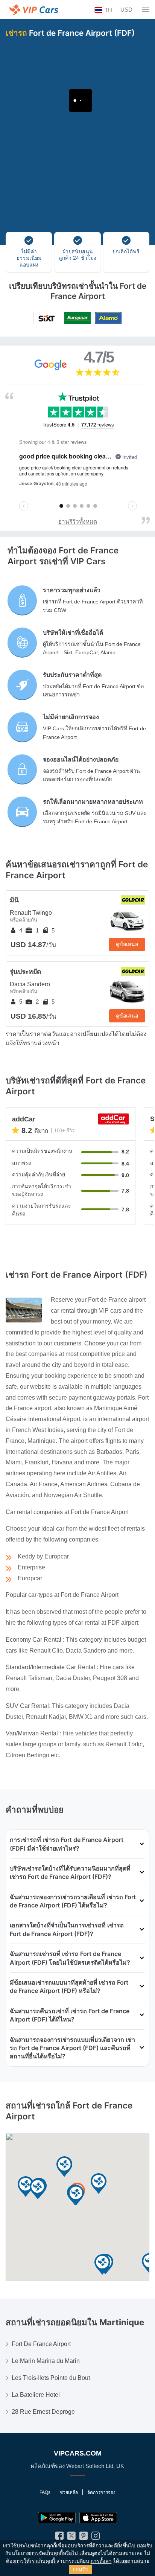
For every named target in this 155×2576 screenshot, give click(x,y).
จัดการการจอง (101, 2492)
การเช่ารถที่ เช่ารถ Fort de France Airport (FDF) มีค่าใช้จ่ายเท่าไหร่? (67, 1844)
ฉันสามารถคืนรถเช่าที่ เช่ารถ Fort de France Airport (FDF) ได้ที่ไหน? (70, 2015)
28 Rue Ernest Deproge (43, 2412)
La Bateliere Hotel (36, 2395)
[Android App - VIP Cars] (57, 2518)
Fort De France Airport (41, 2344)
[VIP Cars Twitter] (71, 2537)
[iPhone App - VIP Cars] (98, 2518)
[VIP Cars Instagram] (96, 2537)
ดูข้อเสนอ (127, 944)
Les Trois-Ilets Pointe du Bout (51, 2378)
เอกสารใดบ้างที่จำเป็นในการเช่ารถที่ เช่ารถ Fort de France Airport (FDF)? (67, 1929)
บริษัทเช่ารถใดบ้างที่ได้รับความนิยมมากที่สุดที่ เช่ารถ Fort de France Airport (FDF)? (70, 1872)
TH (108, 10)
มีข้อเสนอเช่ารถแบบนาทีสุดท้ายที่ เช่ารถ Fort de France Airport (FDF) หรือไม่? (69, 1986)
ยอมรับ (81, 2569)
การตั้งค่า (101, 2561)
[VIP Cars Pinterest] (84, 2537)
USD (126, 10)
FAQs (45, 2492)
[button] (26, 2187)
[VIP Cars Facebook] (59, 2537)
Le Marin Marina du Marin (46, 2361)
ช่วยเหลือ (69, 2492)
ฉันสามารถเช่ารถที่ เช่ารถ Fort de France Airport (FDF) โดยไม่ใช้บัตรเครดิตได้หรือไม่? (70, 1958)
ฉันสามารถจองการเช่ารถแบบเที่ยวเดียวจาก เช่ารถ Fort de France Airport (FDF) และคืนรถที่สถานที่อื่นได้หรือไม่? (72, 2048)
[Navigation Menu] (146, 9)
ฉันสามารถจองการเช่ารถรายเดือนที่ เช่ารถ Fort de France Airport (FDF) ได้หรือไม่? (73, 1901)
